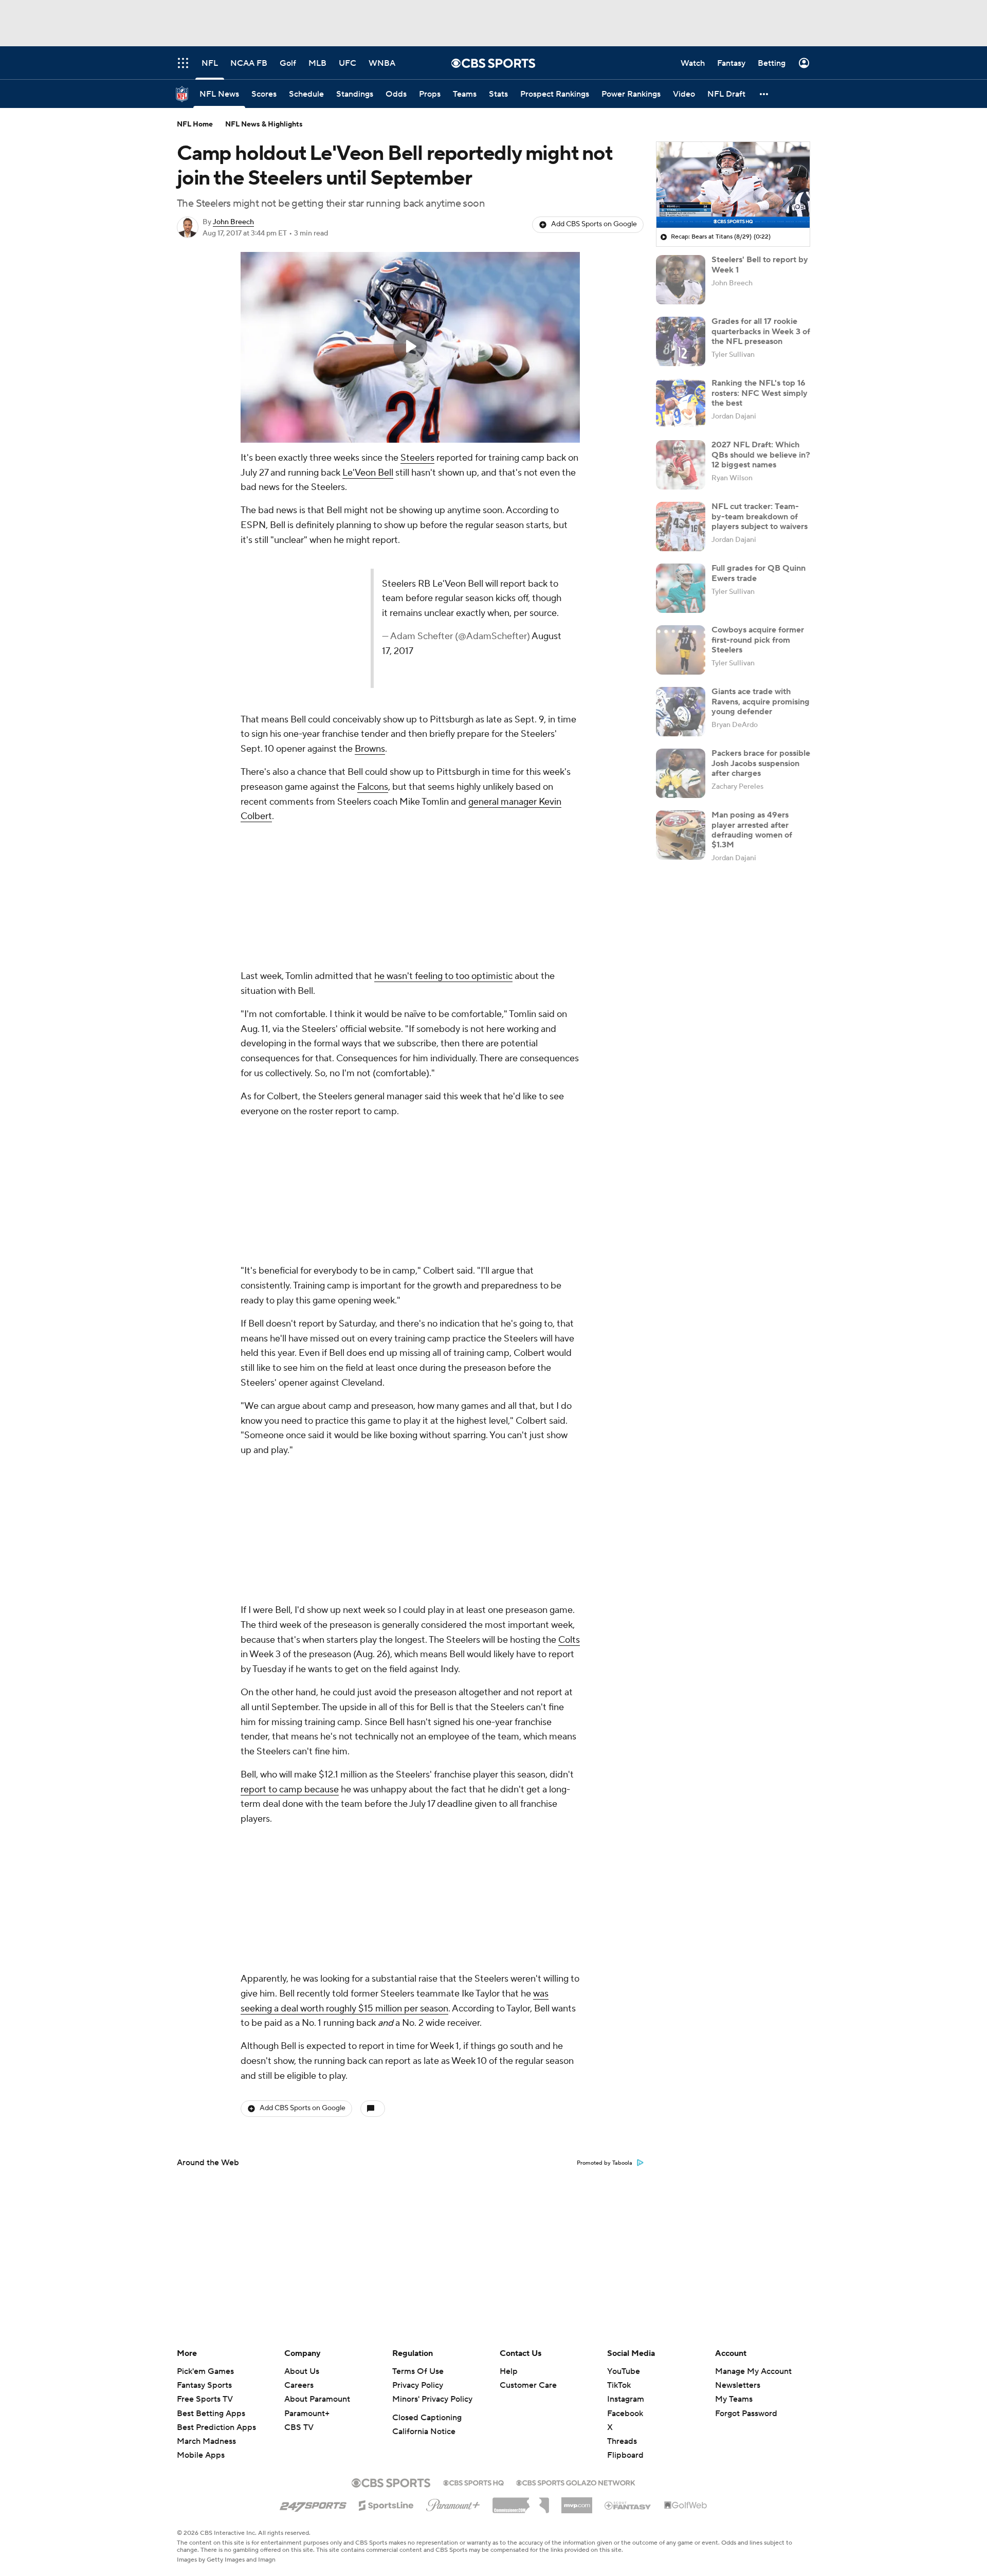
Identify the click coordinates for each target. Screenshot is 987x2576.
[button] (764, 94)
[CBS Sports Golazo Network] (576, 2482)
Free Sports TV (205, 2399)
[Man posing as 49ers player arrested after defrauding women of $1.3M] (681, 835)
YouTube (624, 2371)
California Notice (424, 2432)
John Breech (233, 222)
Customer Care (528, 2385)
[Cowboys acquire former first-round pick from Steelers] (681, 650)
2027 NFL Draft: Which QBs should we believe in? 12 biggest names (761, 455)
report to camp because (290, 1790)
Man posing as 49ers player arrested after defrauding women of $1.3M (752, 830)
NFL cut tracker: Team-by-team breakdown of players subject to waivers (760, 516)
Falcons (373, 787)
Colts (569, 1640)
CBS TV (299, 2427)
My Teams (734, 2399)
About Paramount (317, 2399)
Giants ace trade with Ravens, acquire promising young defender (761, 701)
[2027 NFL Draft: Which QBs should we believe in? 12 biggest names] (681, 465)
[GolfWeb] (686, 2506)
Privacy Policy (418, 2385)
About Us (302, 2371)
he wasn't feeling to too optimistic (443, 976)
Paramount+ (307, 2414)
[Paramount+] (453, 2503)
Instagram (626, 2399)
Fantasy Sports (204, 2385)
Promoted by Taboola (605, 2163)
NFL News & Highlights (264, 124)
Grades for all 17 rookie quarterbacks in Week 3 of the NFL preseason (761, 331)
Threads (622, 2441)
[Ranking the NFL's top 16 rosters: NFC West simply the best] (681, 403)
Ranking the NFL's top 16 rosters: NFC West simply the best (760, 393)
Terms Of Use (418, 2371)
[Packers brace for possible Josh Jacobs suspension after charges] (681, 773)
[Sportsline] (386, 2504)
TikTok (619, 2385)
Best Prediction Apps (216, 2427)
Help (509, 2371)
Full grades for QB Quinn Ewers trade (758, 573)
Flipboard (625, 2455)
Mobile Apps (201, 2455)
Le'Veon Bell (368, 473)
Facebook (625, 2414)
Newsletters (738, 2385)
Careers (299, 2385)
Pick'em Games (205, 2371)
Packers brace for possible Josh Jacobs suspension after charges (761, 763)
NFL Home (195, 124)
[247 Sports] (313, 2504)
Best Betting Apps (211, 2414)
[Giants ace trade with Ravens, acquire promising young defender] (681, 712)
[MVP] (577, 2501)
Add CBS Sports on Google (594, 224)
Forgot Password (746, 2414)
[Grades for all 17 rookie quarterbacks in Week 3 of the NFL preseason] (681, 341)
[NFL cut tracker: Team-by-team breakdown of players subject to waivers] (681, 527)
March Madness (206, 2441)
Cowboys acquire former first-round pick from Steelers (758, 640)
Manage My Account (753, 2371)
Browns (370, 749)
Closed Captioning (427, 2418)
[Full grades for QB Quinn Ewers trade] (681, 588)
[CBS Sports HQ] (473, 2482)
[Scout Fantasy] (628, 2505)
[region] (410, 347)
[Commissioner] (521, 2501)
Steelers (417, 458)
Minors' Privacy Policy (432, 2399)
